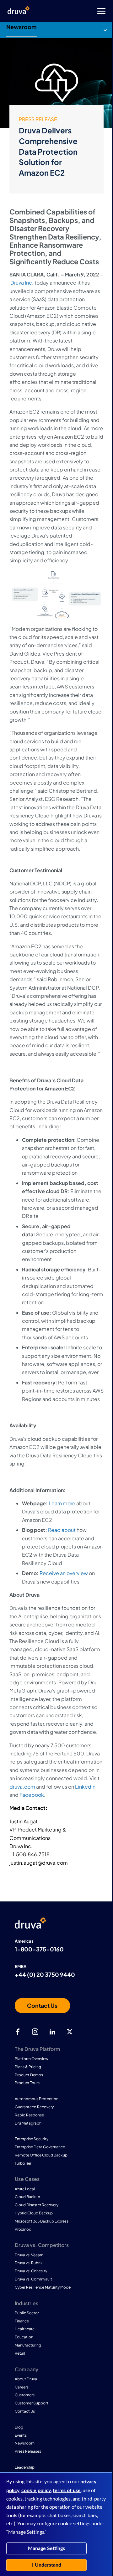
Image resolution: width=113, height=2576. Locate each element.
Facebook (32, 1795)
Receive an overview (64, 1573)
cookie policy (36, 2491)
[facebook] (18, 2032)
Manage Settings (46, 2548)
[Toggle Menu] (82, 11)
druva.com (22, 1787)
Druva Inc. (22, 283)
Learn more (62, 1503)
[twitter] (70, 2032)
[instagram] (35, 2032)
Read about (62, 1530)
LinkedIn (85, 1787)
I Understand (47, 2565)
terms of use (67, 2491)
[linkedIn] (52, 2032)
